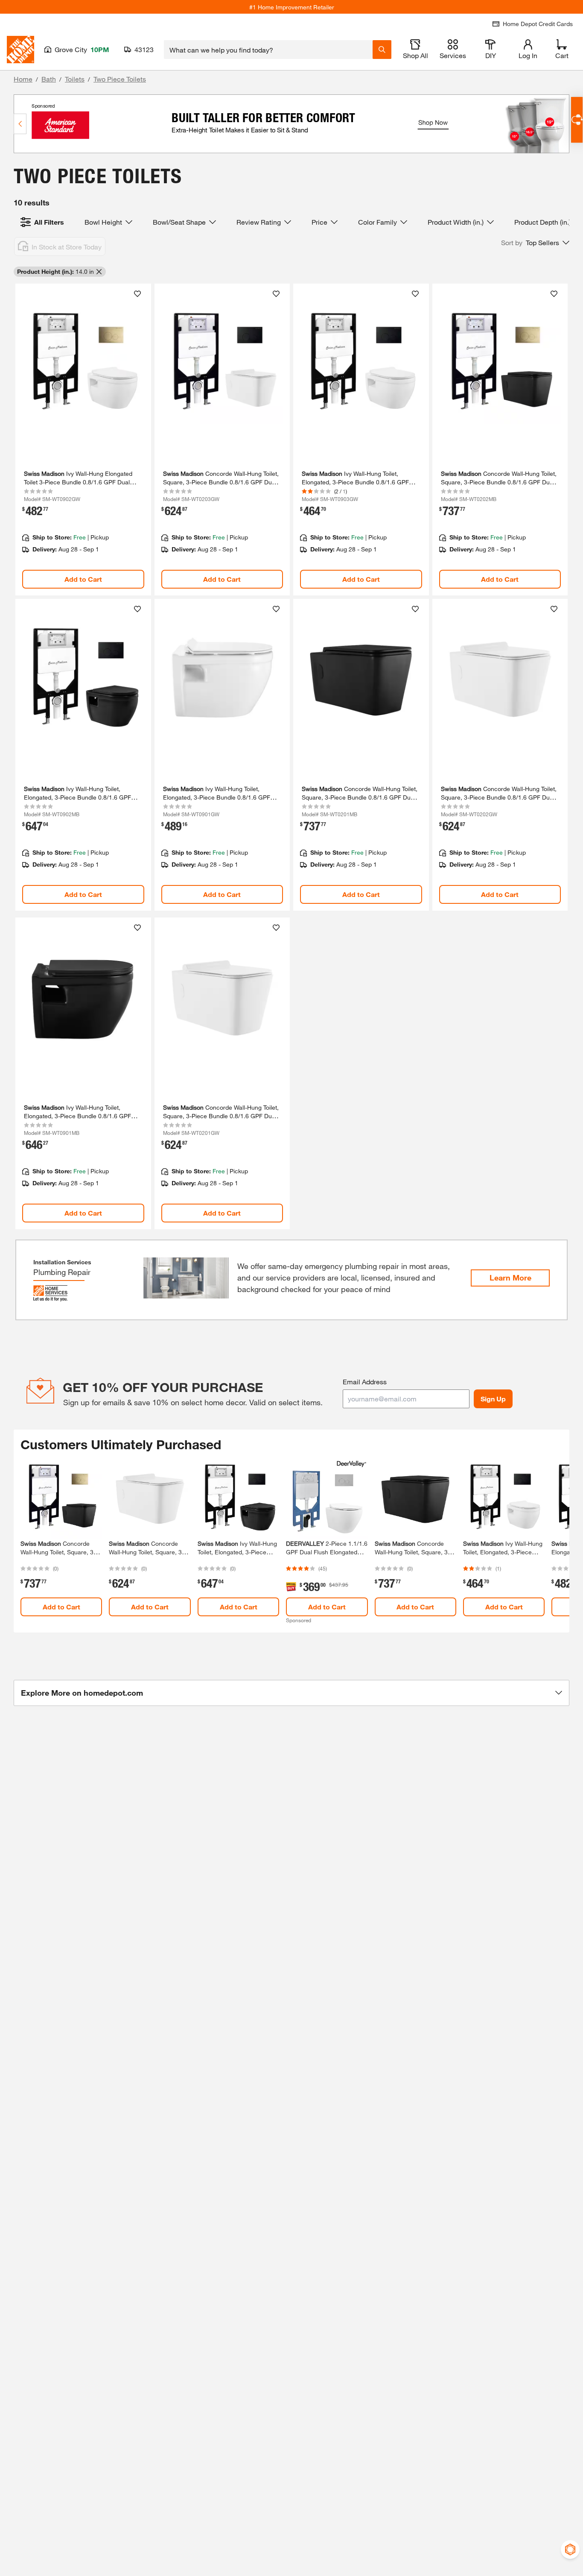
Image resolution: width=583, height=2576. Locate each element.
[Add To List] (137, 294)
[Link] (83, 440)
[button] (535, 243)
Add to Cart (83, 579)
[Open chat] (577, 120)
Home (23, 79)
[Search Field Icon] (382, 50)
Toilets (75, 79)
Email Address (365, 1382)
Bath (49, 79)
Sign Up (493, 1399)
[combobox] (268, 50)
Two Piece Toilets (120, 79)
